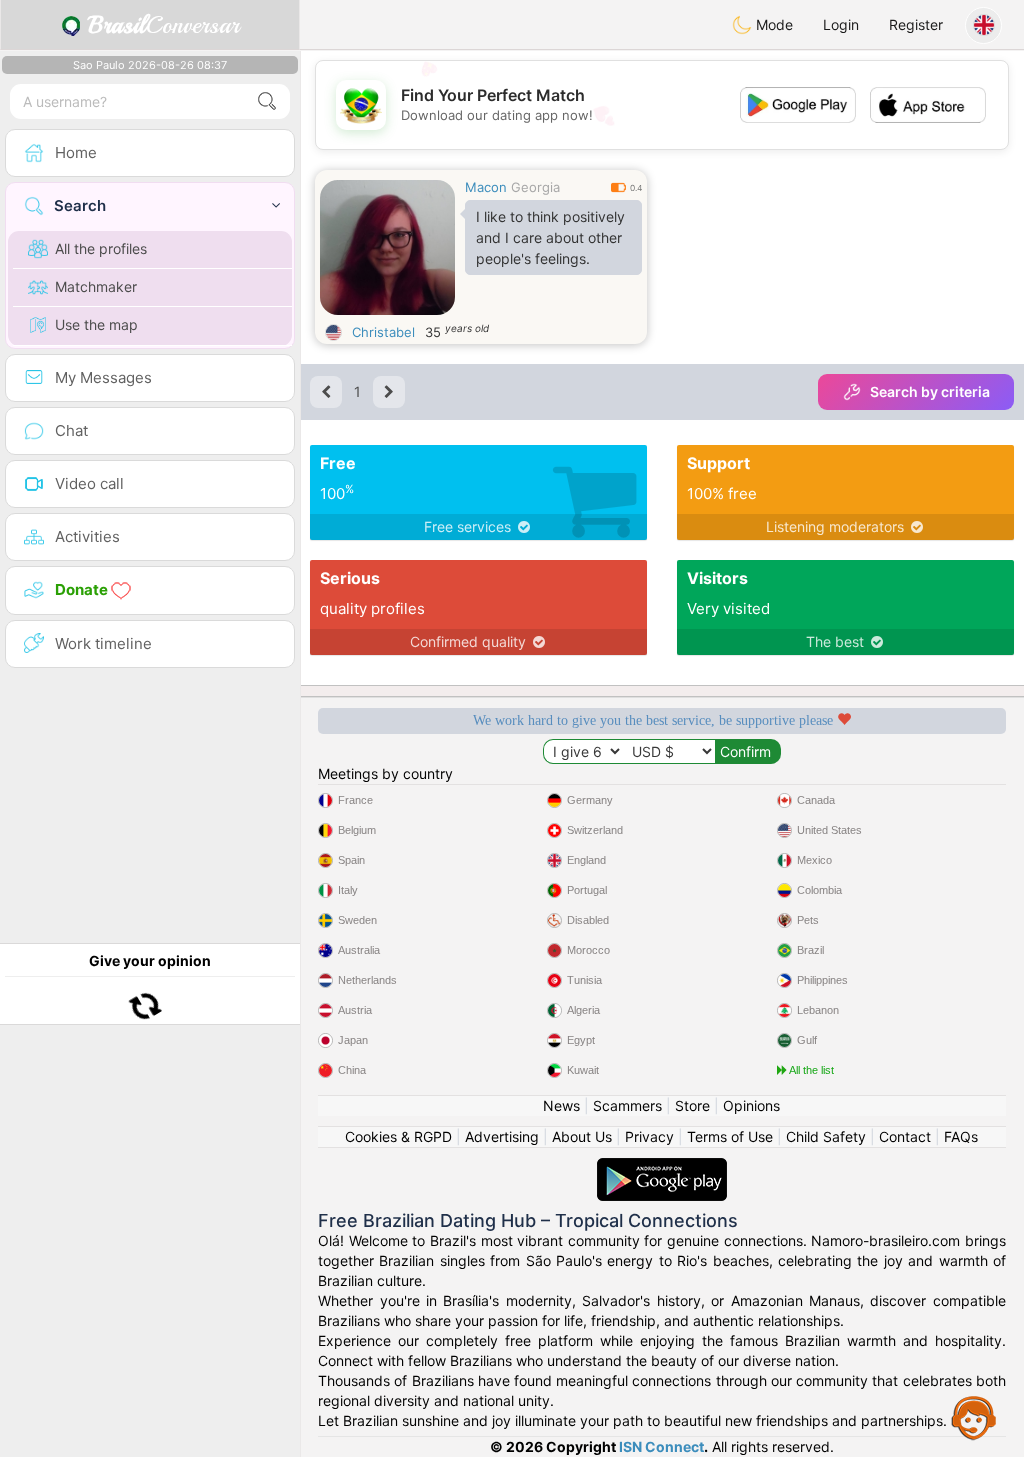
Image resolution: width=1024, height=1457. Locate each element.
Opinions (751, 1105)
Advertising (502, 1136)
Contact (905, 1136)
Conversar (163, 25)
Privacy (649, 1136)
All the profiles (101, 248)
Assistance (974, 1417)
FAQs (961, 1136)
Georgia (535, 187)
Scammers (627, 1105)
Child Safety (826, 1136)
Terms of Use (730, 1136)
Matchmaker (96, 286)
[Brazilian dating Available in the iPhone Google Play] (662, 1167)
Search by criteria (930, 391)
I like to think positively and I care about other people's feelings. (550, 237)
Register (916, 24)
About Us (582, 1136)
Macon (486, 187)
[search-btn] (267, 101)
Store (692, 1105)
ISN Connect (661, 1446)
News (561, 1105)
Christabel (383, 332)
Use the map (96, 324)
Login (841, 24)
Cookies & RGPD (398, 1136)
